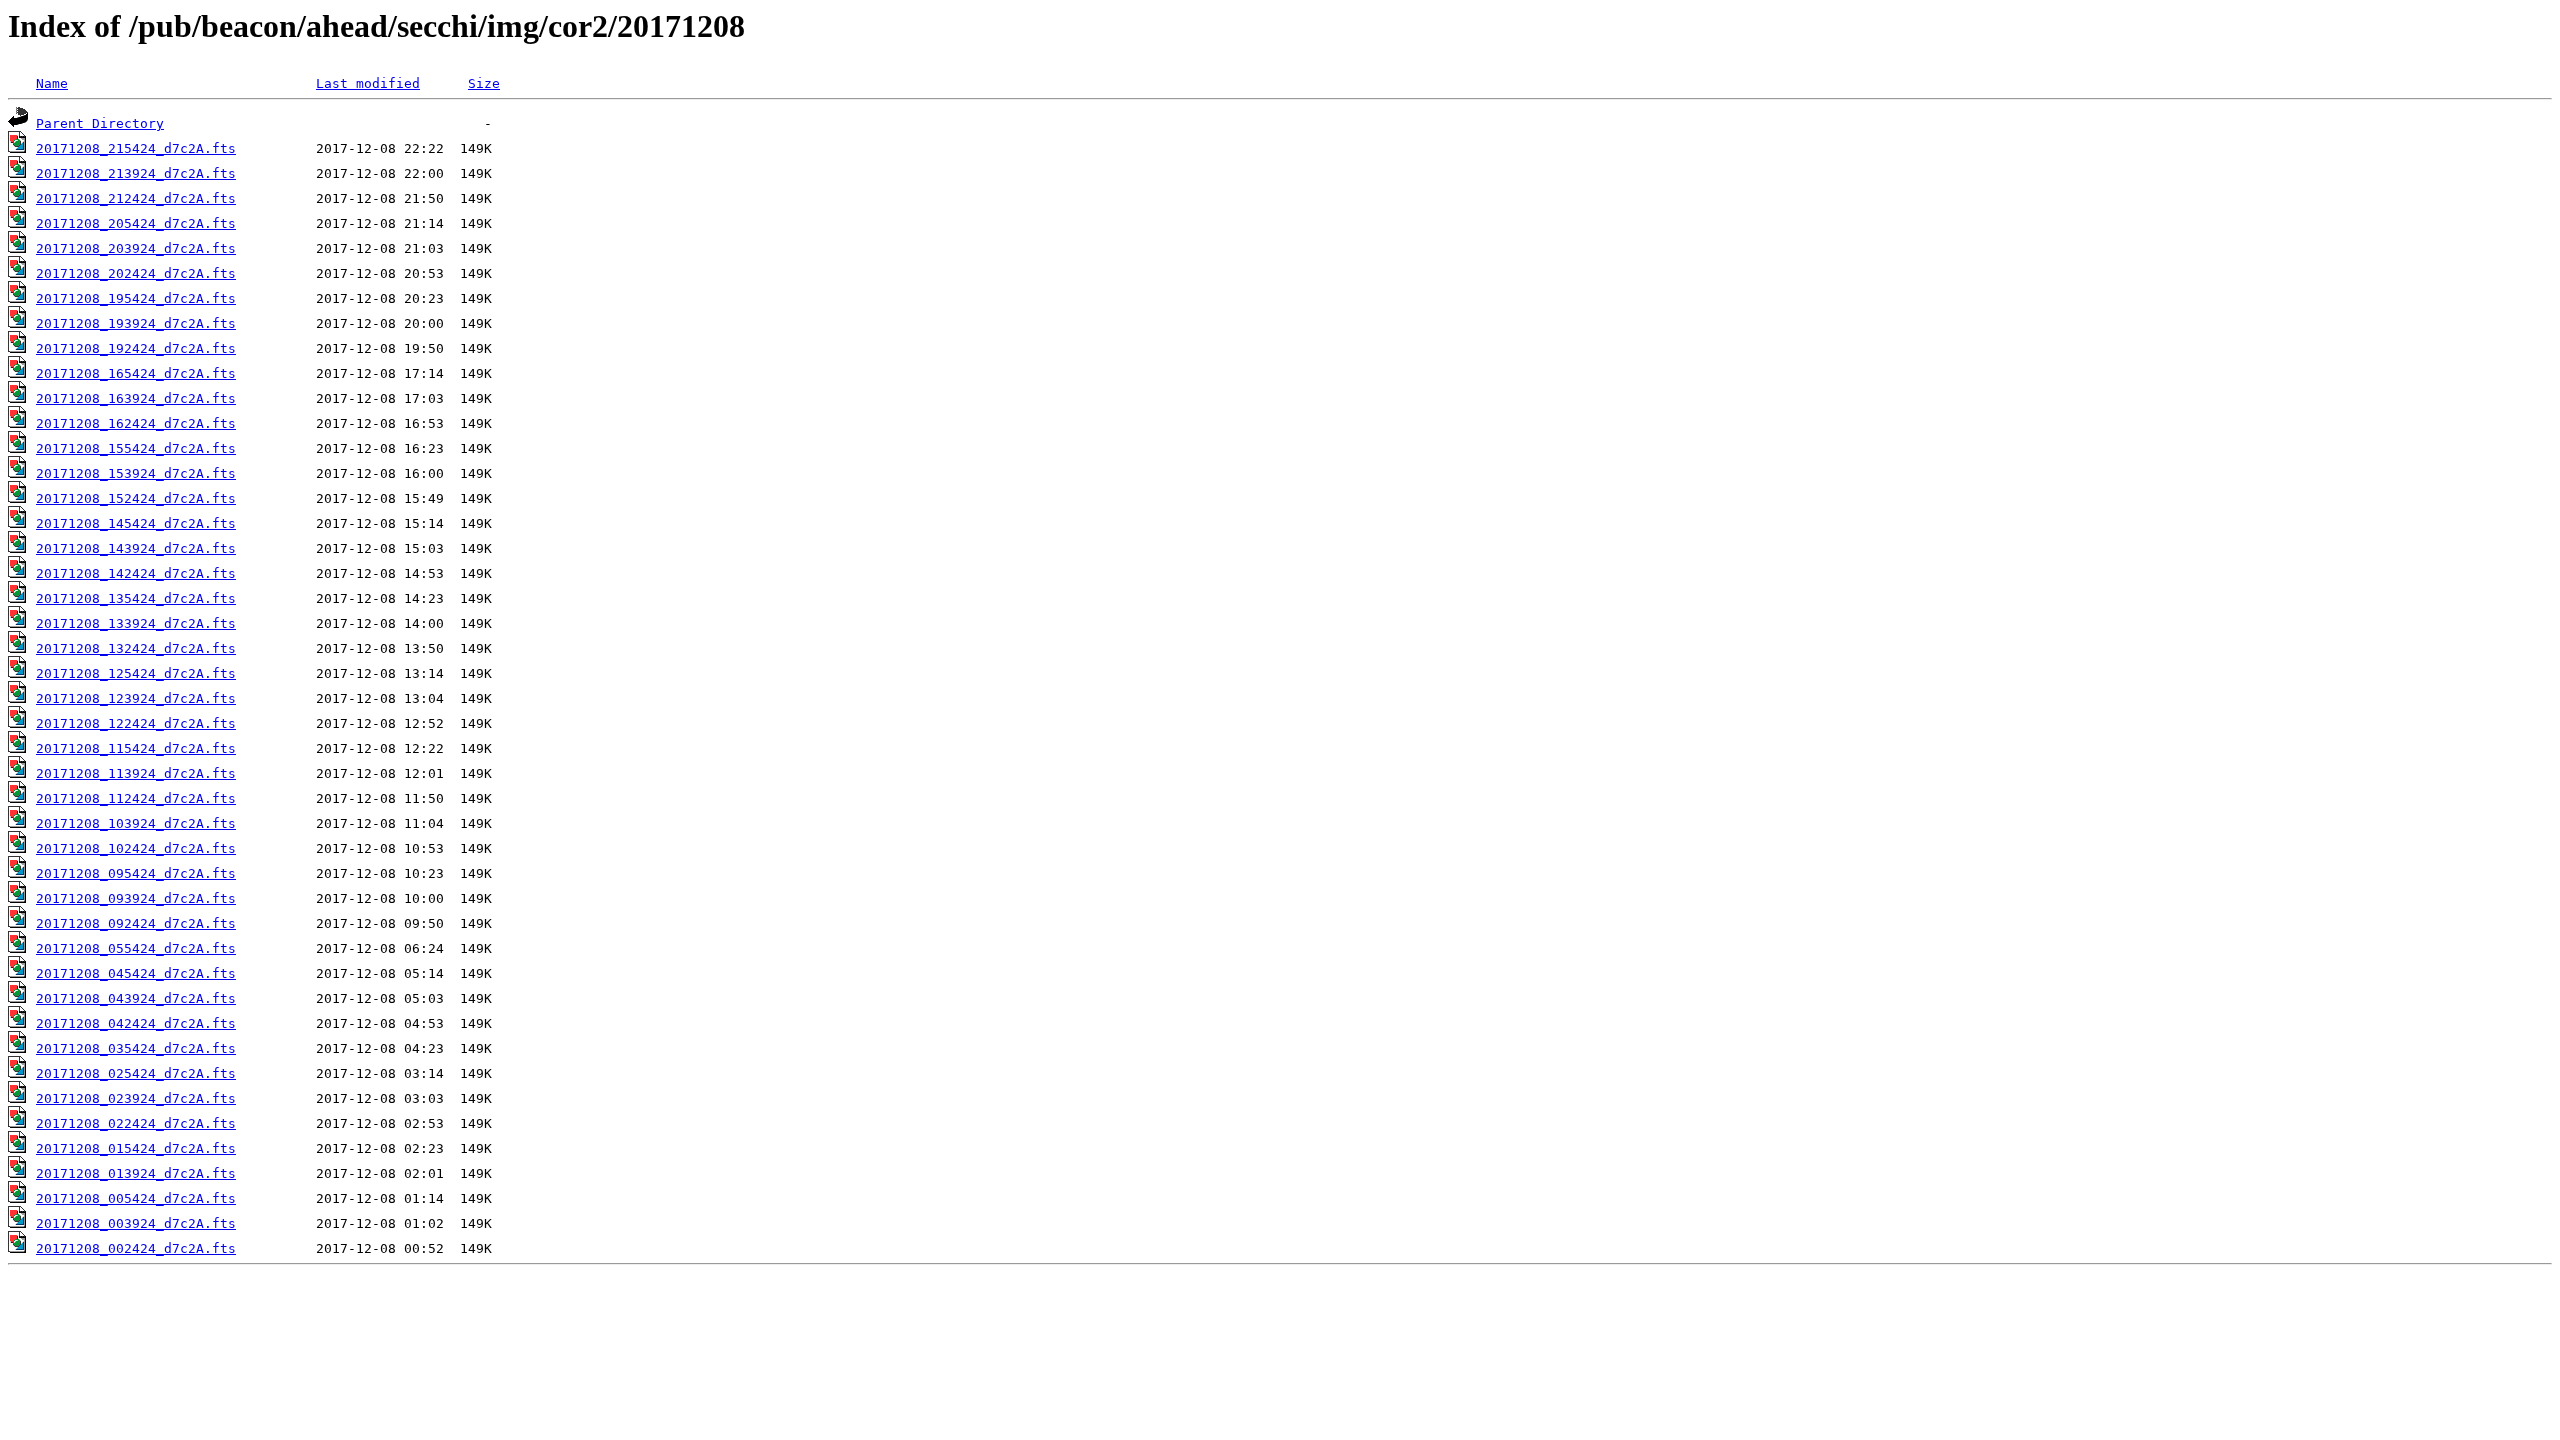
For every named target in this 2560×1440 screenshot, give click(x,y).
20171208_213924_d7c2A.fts (136, 173)
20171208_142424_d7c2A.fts (136, 573)
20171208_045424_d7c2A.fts (136, 973)
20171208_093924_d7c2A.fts (136, 898)
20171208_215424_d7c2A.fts (136, 148)
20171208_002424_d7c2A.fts (136, 1248)
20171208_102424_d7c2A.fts (136, 848)
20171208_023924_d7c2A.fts (136, 1098)
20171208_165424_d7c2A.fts (136, 373)
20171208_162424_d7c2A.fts (136, 423)
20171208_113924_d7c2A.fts (136, 773)
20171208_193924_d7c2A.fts (136, 323)
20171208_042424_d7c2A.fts (136, 1023)
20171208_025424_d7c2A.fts (136, 1073)
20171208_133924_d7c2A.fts (136, 623)
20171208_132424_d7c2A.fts (136, 648)
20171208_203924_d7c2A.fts (136, 248)
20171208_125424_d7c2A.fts (136, 673)
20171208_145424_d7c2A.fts (136, 523)
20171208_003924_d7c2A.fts (136, 1223)
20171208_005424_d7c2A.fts (136, 1198)
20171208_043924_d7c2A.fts (136, 998)
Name (52, 83)
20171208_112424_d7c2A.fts (136, 798)
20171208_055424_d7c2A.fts (136, 948)
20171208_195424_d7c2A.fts (136, 298)
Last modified (368, 83)
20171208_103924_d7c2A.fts (136, 823)
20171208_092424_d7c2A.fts (136, 923)
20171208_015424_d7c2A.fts (136, 1148)
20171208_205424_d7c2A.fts (136, 223)
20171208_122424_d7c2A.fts (136, 723)
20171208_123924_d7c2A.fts (136, 698)
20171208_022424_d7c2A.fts (136, 1123)
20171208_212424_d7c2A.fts (136, 198)
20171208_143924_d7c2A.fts (136, 548)
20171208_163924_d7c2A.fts (136, 398)
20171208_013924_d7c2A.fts (136, 1173)
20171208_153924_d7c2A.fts (136, 473)
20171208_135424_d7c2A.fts (136, 598)
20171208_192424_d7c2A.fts (136, 348)
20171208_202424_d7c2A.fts (136, 273)
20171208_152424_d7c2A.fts (136, 498)
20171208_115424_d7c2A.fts (136, 748)
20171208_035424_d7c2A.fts (136, 1048)
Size (484, 83)
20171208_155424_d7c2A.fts (136, 448)
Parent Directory (100, 123)
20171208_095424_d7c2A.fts (136, 873)
